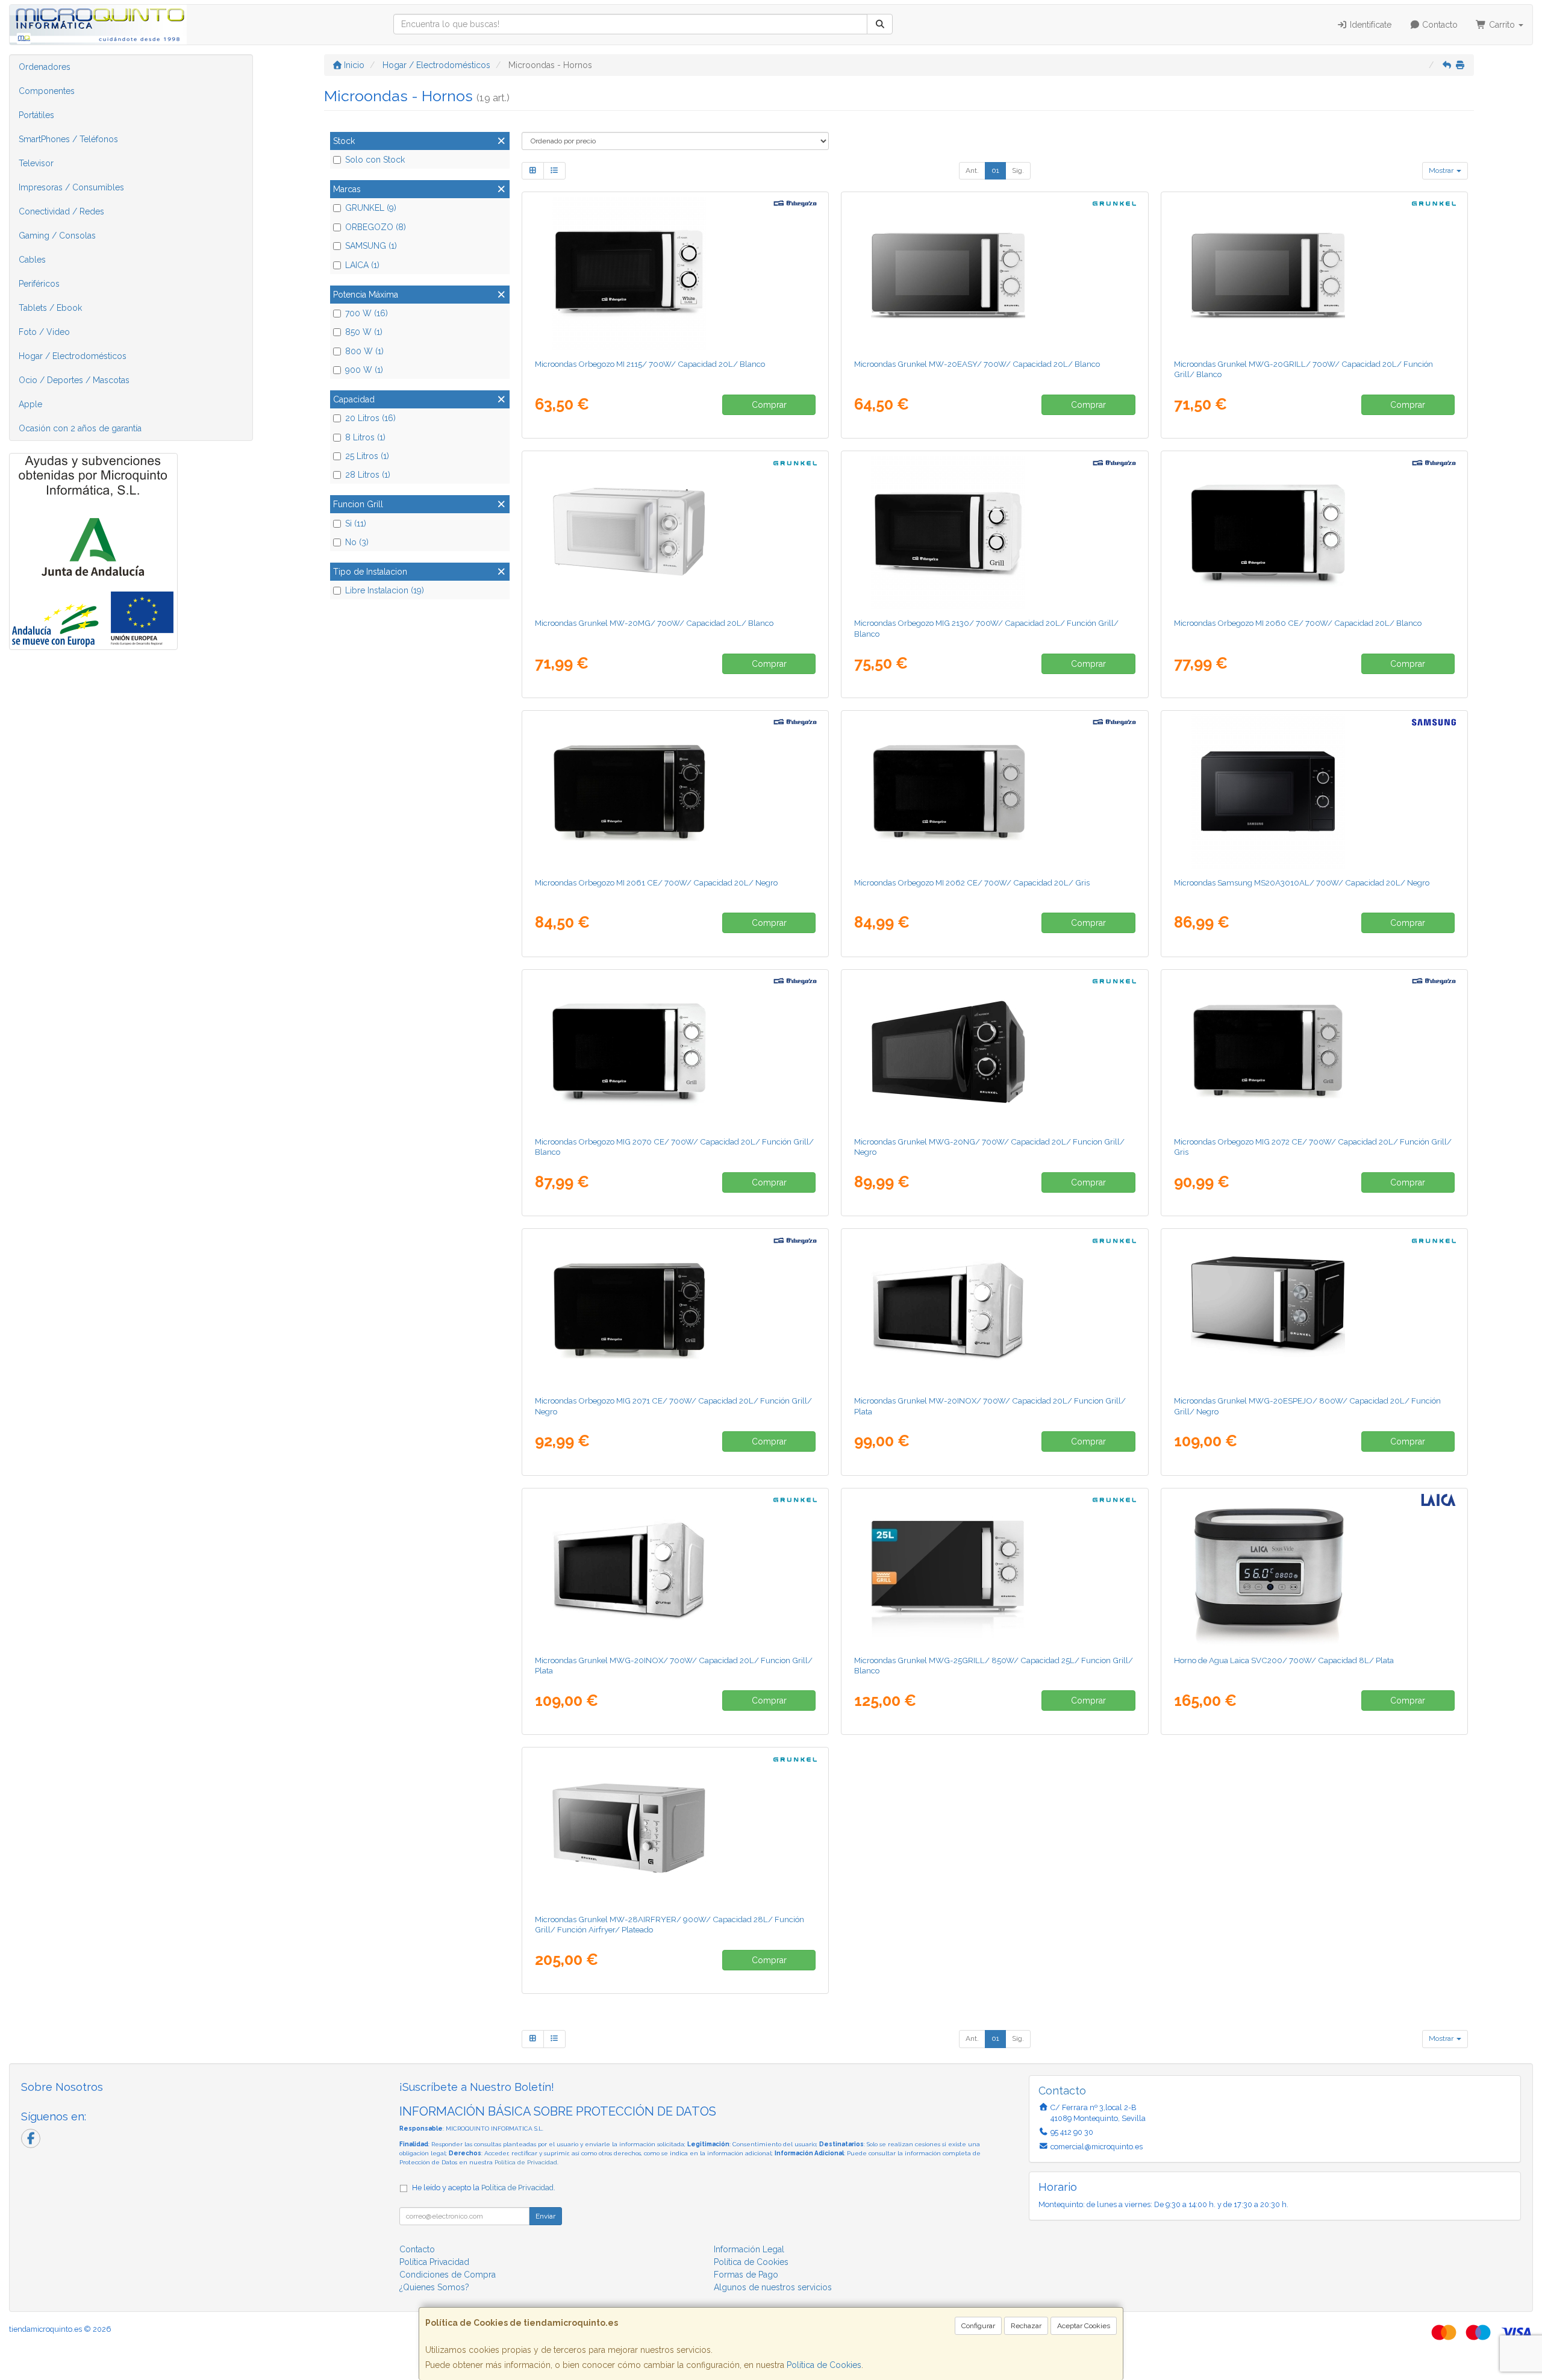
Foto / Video (44, 332)
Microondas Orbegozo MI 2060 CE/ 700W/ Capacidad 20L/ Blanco (1298, 623)
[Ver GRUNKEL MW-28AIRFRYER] (675, 1828)
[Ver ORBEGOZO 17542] (994, 532)
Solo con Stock (375, 160)
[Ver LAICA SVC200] (1314, 1569)
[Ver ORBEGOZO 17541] (675, 273)
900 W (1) (364, 370)
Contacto (1439, 25)
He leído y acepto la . (484, 2188)
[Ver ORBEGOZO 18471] (675, 1051)
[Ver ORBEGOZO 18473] (675, 1310)
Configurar (978, 2326)
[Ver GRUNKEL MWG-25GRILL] (994, 1569)
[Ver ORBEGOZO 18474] (994, 792)
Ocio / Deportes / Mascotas (74, 380)
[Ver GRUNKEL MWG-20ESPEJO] (1314, 1310)
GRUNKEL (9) (371, 208)
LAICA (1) (362, 265)
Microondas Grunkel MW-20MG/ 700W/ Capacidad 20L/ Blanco (654, 623)
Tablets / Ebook (50, 308)
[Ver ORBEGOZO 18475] (1314, 1051)
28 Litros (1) (368, 475)
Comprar (769, 405)
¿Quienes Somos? (434, 2287)
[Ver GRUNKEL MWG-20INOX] (675, 1569)
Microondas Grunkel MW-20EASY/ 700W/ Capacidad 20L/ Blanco (977, 364)
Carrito (1502, 25)
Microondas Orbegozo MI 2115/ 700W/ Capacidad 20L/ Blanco (650, 364)
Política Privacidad (434, 2262)
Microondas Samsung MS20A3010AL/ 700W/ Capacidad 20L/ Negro (1302, 882)
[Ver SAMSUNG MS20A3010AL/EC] (1314, 792)
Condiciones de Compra (448, 2275)
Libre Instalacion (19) (385, 590)
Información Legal (749, 2249)
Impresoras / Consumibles (71, 187)
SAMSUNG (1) (371, 246)
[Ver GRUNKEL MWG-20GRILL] (1314, 273)
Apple (30, 404)
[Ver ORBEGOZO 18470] (1314, 532)
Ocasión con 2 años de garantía (80, 428)
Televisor (36, 163)
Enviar (545, 2216)
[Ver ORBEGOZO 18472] (675, 792)
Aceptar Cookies (1084, 2326)
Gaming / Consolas (57, 236)
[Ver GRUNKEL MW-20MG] (675, 532)
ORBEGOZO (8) (376, 227)
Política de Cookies (824, 2365)
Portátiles (36, 115)
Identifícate (1369, 25)
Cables (32, 260)
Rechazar (1026, 2326)
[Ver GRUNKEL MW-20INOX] (994, 1310)
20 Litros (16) (370, 418)
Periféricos (39, 284)
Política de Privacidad (526, 2162)
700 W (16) (367, 313)
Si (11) (356, 523)
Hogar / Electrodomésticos (73, 356)
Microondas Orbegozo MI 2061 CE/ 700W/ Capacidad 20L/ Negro (656, 882)
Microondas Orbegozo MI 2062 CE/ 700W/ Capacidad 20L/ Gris (972, 882)
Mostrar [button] (1442, 170)
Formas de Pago (746, 2275)
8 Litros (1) (365, 437)
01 (995, 170)
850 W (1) (364, 332)
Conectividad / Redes (61, 211)
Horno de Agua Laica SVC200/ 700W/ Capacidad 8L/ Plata (1284, 1660)
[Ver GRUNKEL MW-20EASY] (994, 273)
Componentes (47, 91)
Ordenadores (45, 67)
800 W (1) (364, 351)
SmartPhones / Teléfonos (68, 139)
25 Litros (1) (367, 456)
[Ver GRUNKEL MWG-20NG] (994, 1051)
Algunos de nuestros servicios (773, 2287)
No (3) (357, 542)
